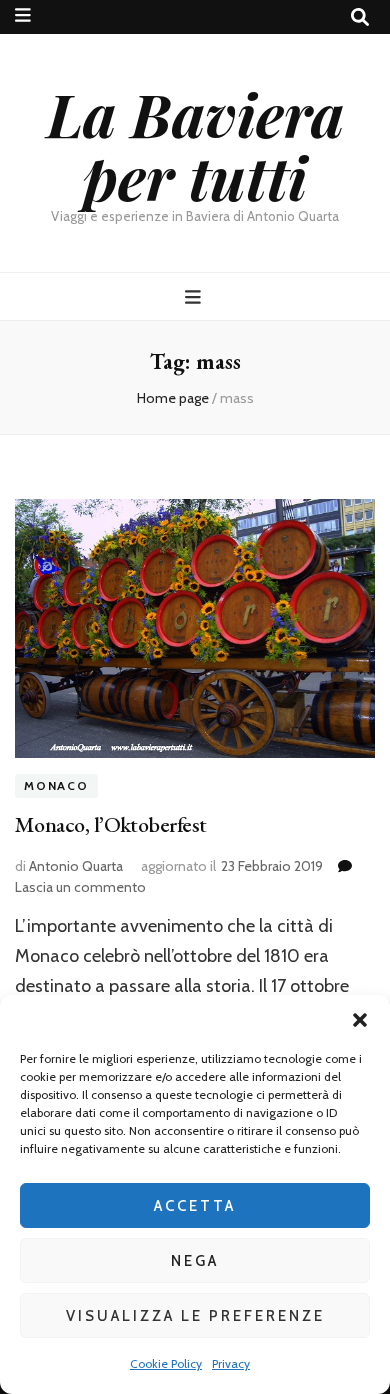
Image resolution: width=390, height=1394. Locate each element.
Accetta (195, 1206)
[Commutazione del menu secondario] (23, 15)
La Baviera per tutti (195, 144)
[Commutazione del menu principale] (195, 297)
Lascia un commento (80, 887)
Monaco (56, 785)
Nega (195, 1261)
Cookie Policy (166, 1363)
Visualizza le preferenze (195, 1316)
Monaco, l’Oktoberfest (110, 824)
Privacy (231, 1363)
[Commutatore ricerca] (360, 17)
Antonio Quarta (76, 866)
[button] (360, 1020)
